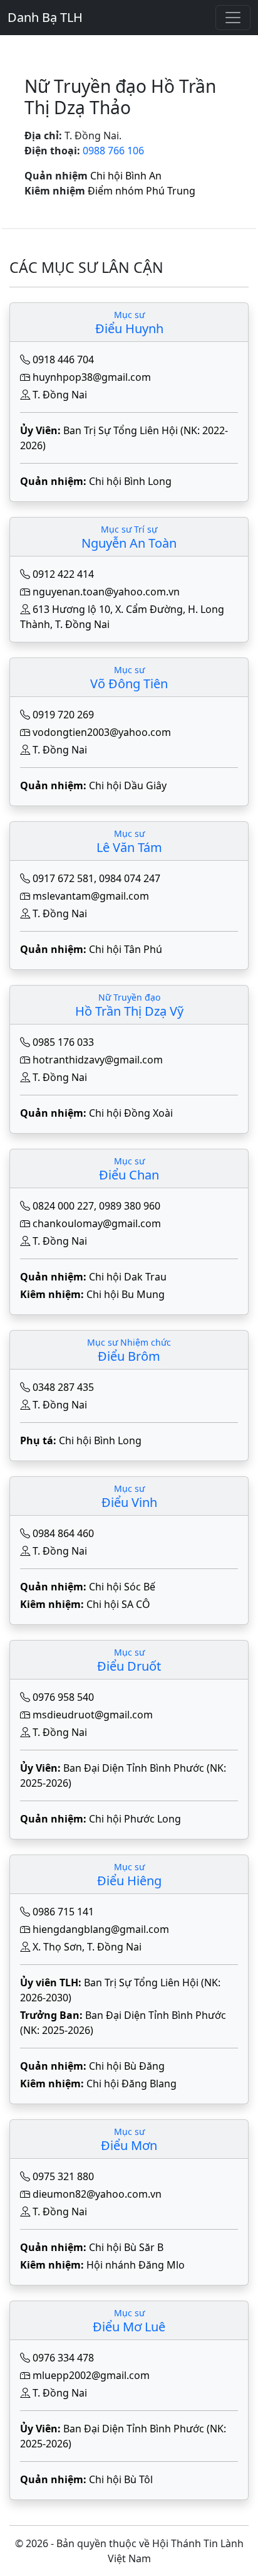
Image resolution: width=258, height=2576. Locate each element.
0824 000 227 (63, 1206)
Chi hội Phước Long (135, 1819)
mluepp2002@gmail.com (91, 2375)
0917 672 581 (63, 878)
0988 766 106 (113, 151)
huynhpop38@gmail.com (92, 377)
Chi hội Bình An (126, 176)
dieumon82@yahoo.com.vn (97, 2194)
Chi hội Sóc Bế (122, 1587)
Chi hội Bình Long (130, 481)
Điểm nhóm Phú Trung (142, 191)
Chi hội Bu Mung (126, 1294)
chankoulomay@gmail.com (97, 1223)
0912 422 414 (63, 574)
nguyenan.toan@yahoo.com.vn (106, 592)
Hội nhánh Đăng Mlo (136, 2265)
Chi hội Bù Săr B (126, 2247)
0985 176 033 (63, 1042)
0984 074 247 (130, 878)
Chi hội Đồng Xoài (131, 1113)
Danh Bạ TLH (45, 17)
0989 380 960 (130, 1206)
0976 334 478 (63, 2358)
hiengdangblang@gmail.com (101, 1929)
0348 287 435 (63, 1387)
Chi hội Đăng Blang (132, 2084)
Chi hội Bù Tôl (121, 2479)
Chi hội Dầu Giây (128, 785)
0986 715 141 (63, 1912)
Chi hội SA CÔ (118, 1604)
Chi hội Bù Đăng (127, 2066)
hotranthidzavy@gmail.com (98, 1060)
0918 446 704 (63, 359)
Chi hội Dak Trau (128, 1277)
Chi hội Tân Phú (126, 949)
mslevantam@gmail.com (91, 896)
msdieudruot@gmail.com (93, 1715)
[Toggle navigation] (233, 18)
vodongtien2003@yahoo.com (102, 732)
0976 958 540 (63, 1697)
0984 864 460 (63, 1533)
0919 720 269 (63, 715)
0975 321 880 (63, 2176)
